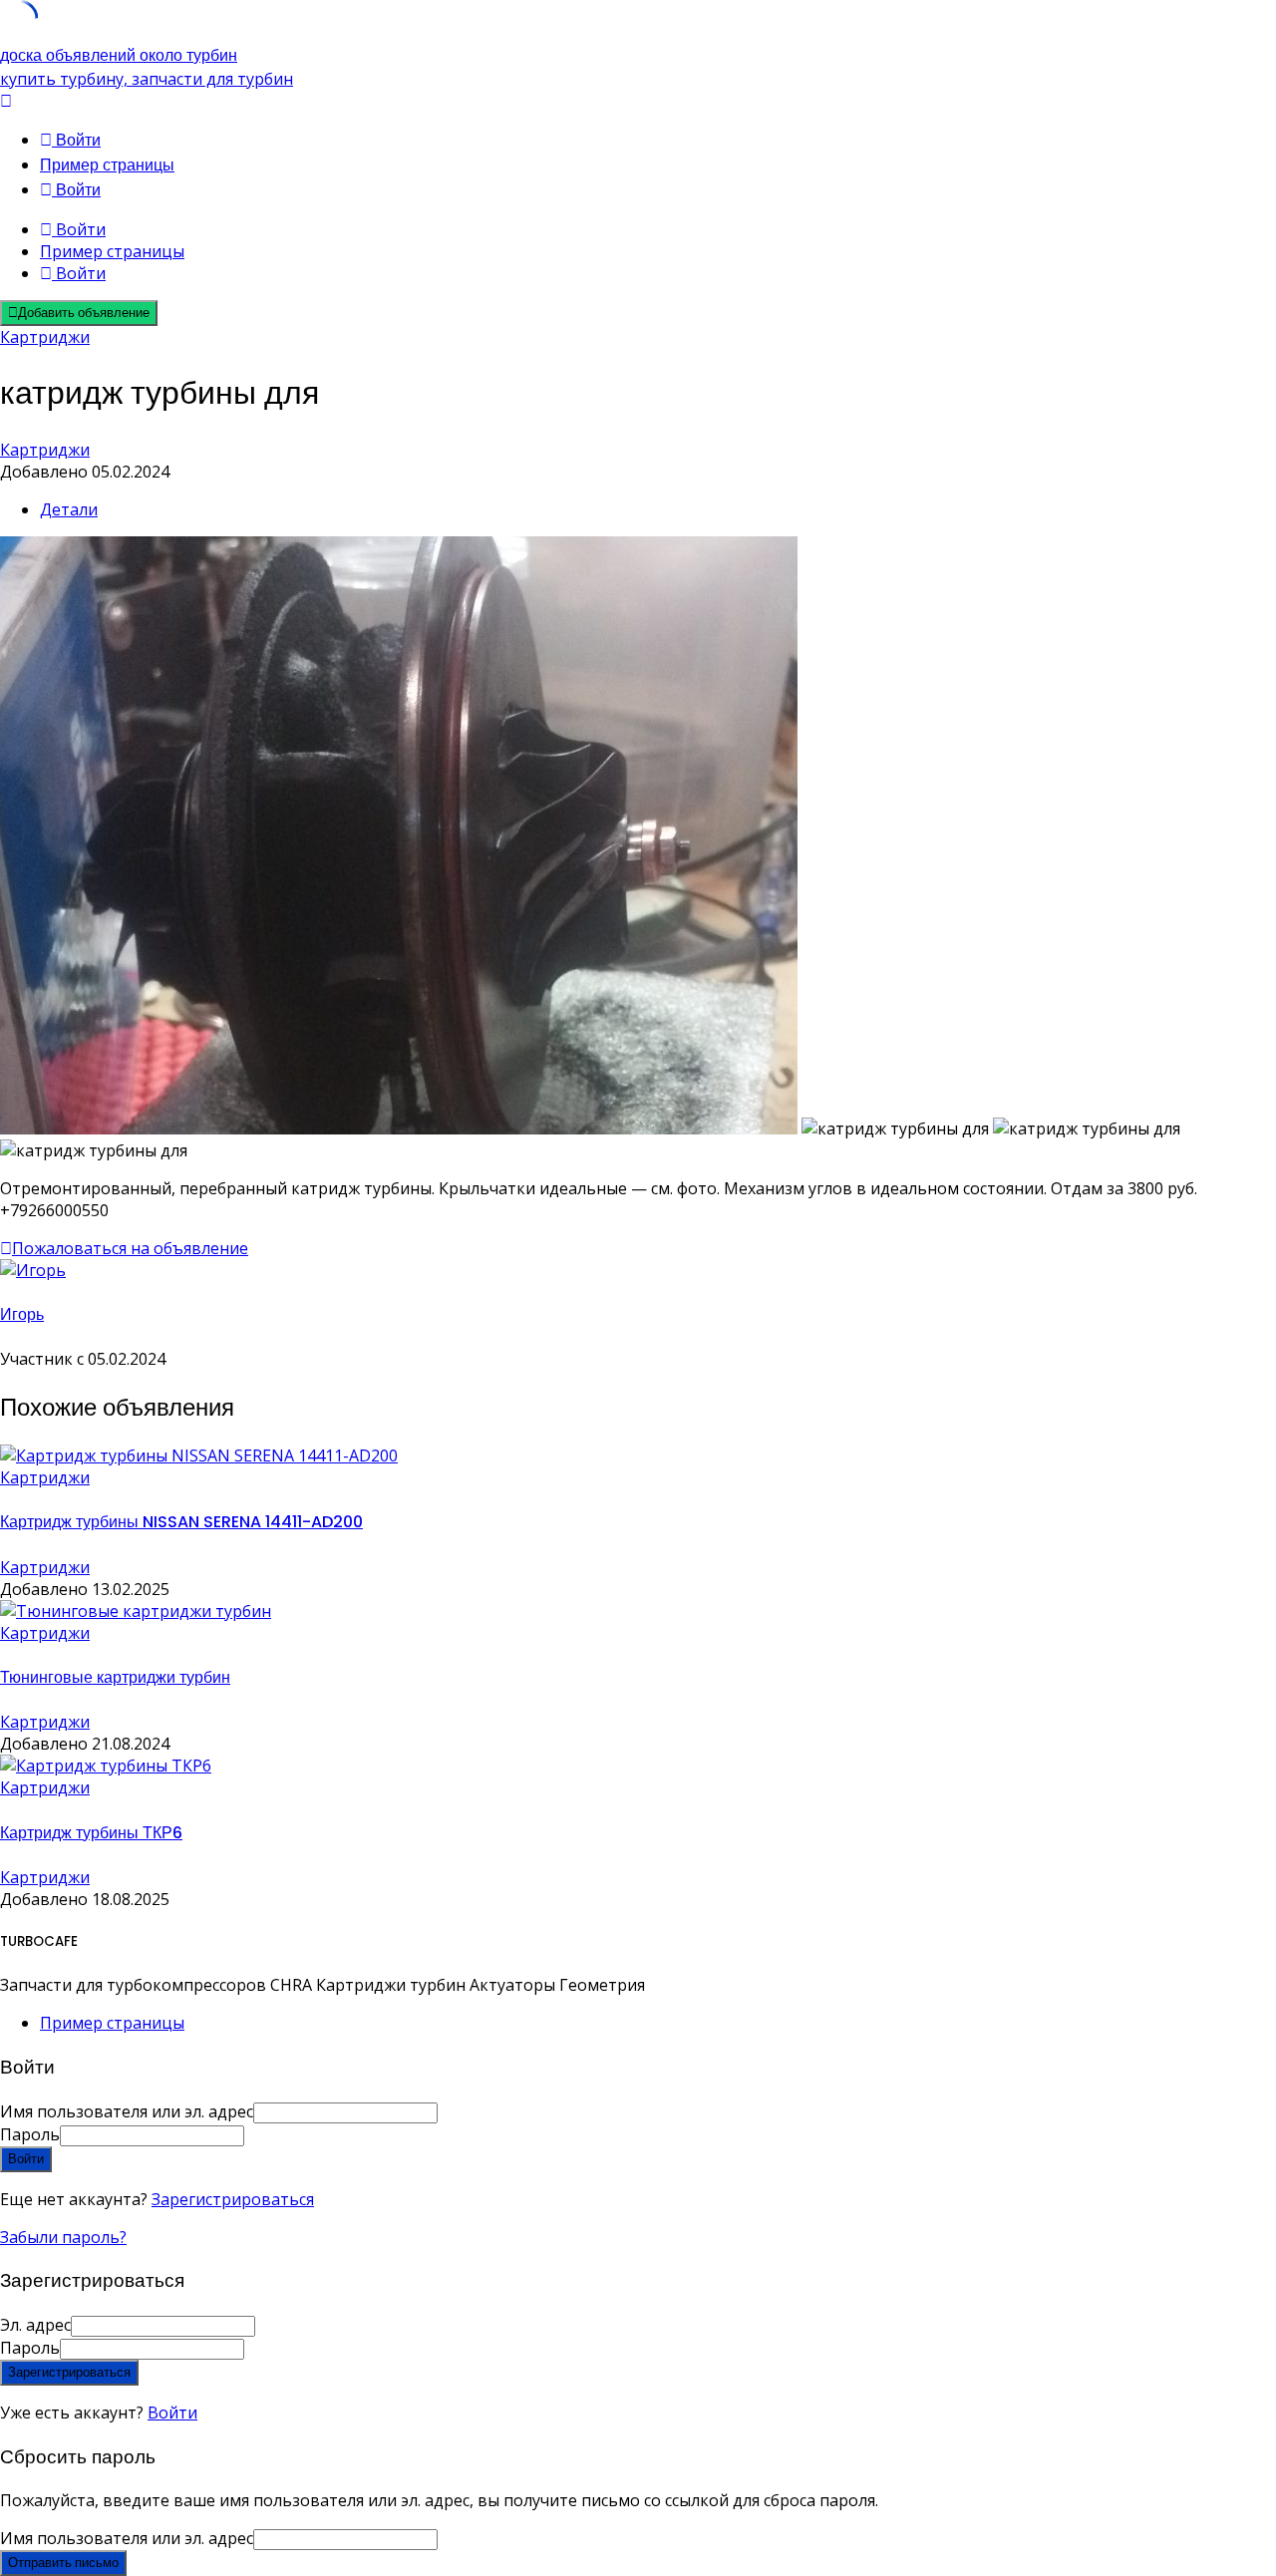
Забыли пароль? (63, 2237)
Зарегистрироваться (233, 2199)
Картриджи (45, 337)
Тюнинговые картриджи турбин (115, 1677)
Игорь (22, 1314)
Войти (172, 2413)
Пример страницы (107, 165)
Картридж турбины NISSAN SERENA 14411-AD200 (181, 1522)
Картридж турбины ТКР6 (91, 1833)
